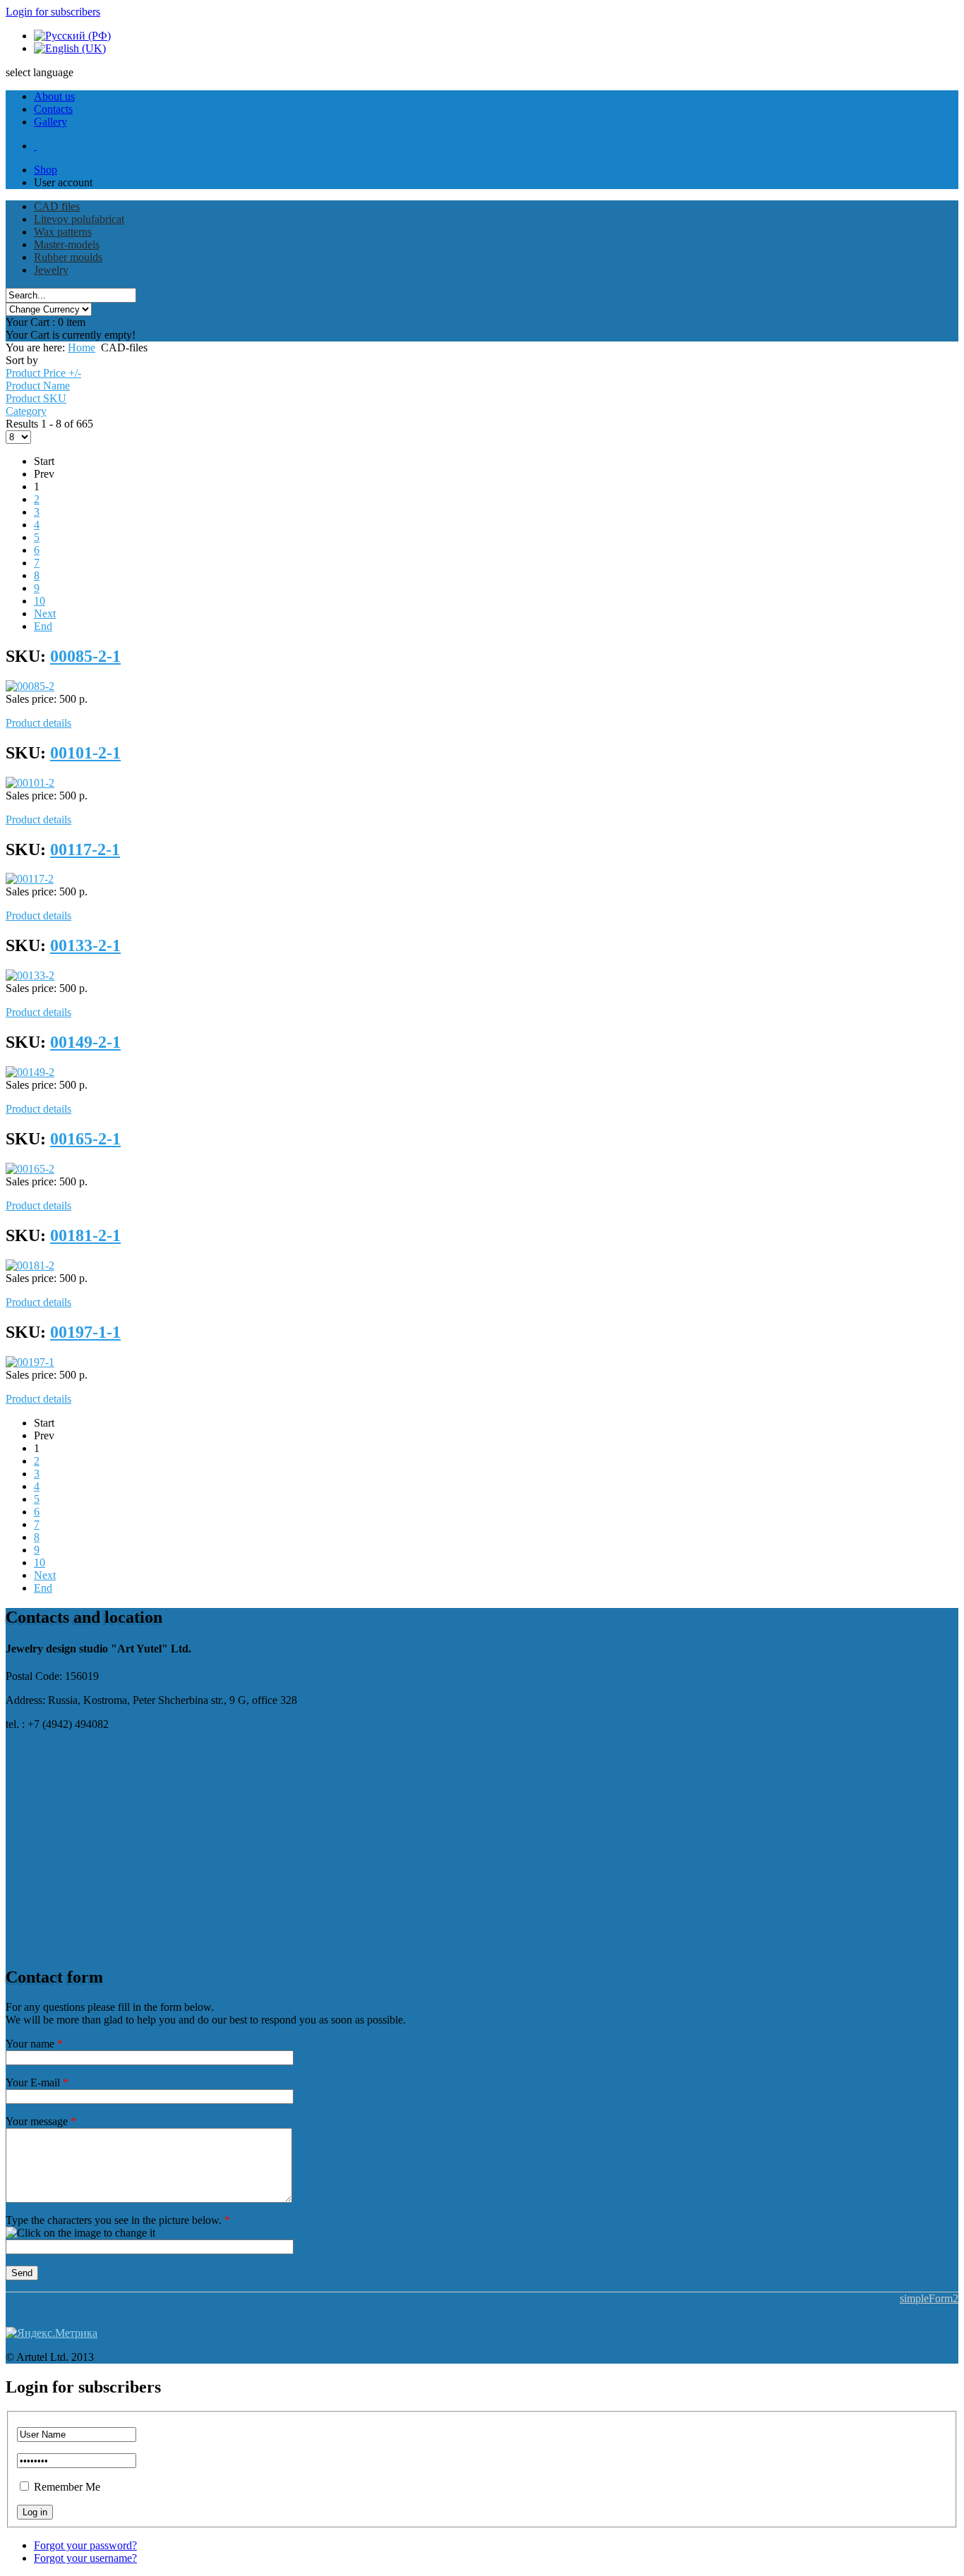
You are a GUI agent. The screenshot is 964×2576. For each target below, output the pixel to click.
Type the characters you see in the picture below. (118, 2220)
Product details (38, 723)
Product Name (38, 386)
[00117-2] (30, 879)
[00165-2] (30, 1169)
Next (45, 613)
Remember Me (67, 2487)
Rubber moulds (68, 257)
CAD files (57, 206)
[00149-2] (30, 1072)
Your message (41, 2121)
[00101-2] (30, 783)
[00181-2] (30, 1265)
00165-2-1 (85, 1139)
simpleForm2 (929, 2298)
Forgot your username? (85, 2558)
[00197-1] (30, 1362)
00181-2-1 (85, 1235)
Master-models (67, 244)
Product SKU (36, 398)
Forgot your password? (85, 2545)
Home (82, 347)
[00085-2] (30, 686)
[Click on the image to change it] (80, 2233)
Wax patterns (63, 232)
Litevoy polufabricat (79, 219)
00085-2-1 (85, 656)
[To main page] (35, 146)
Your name (34, 2044)
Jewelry (51, 270)
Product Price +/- (43, 373)
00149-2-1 (85, 1042)
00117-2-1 (85, 849)
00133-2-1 (85, 945)
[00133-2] (30, 975)
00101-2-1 (85, 753)
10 (40, 601)
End (43, 626)
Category (26, 411)
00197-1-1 (85, 1332)
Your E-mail (37, 2082)
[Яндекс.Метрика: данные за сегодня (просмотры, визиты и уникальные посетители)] (52, 2333)
